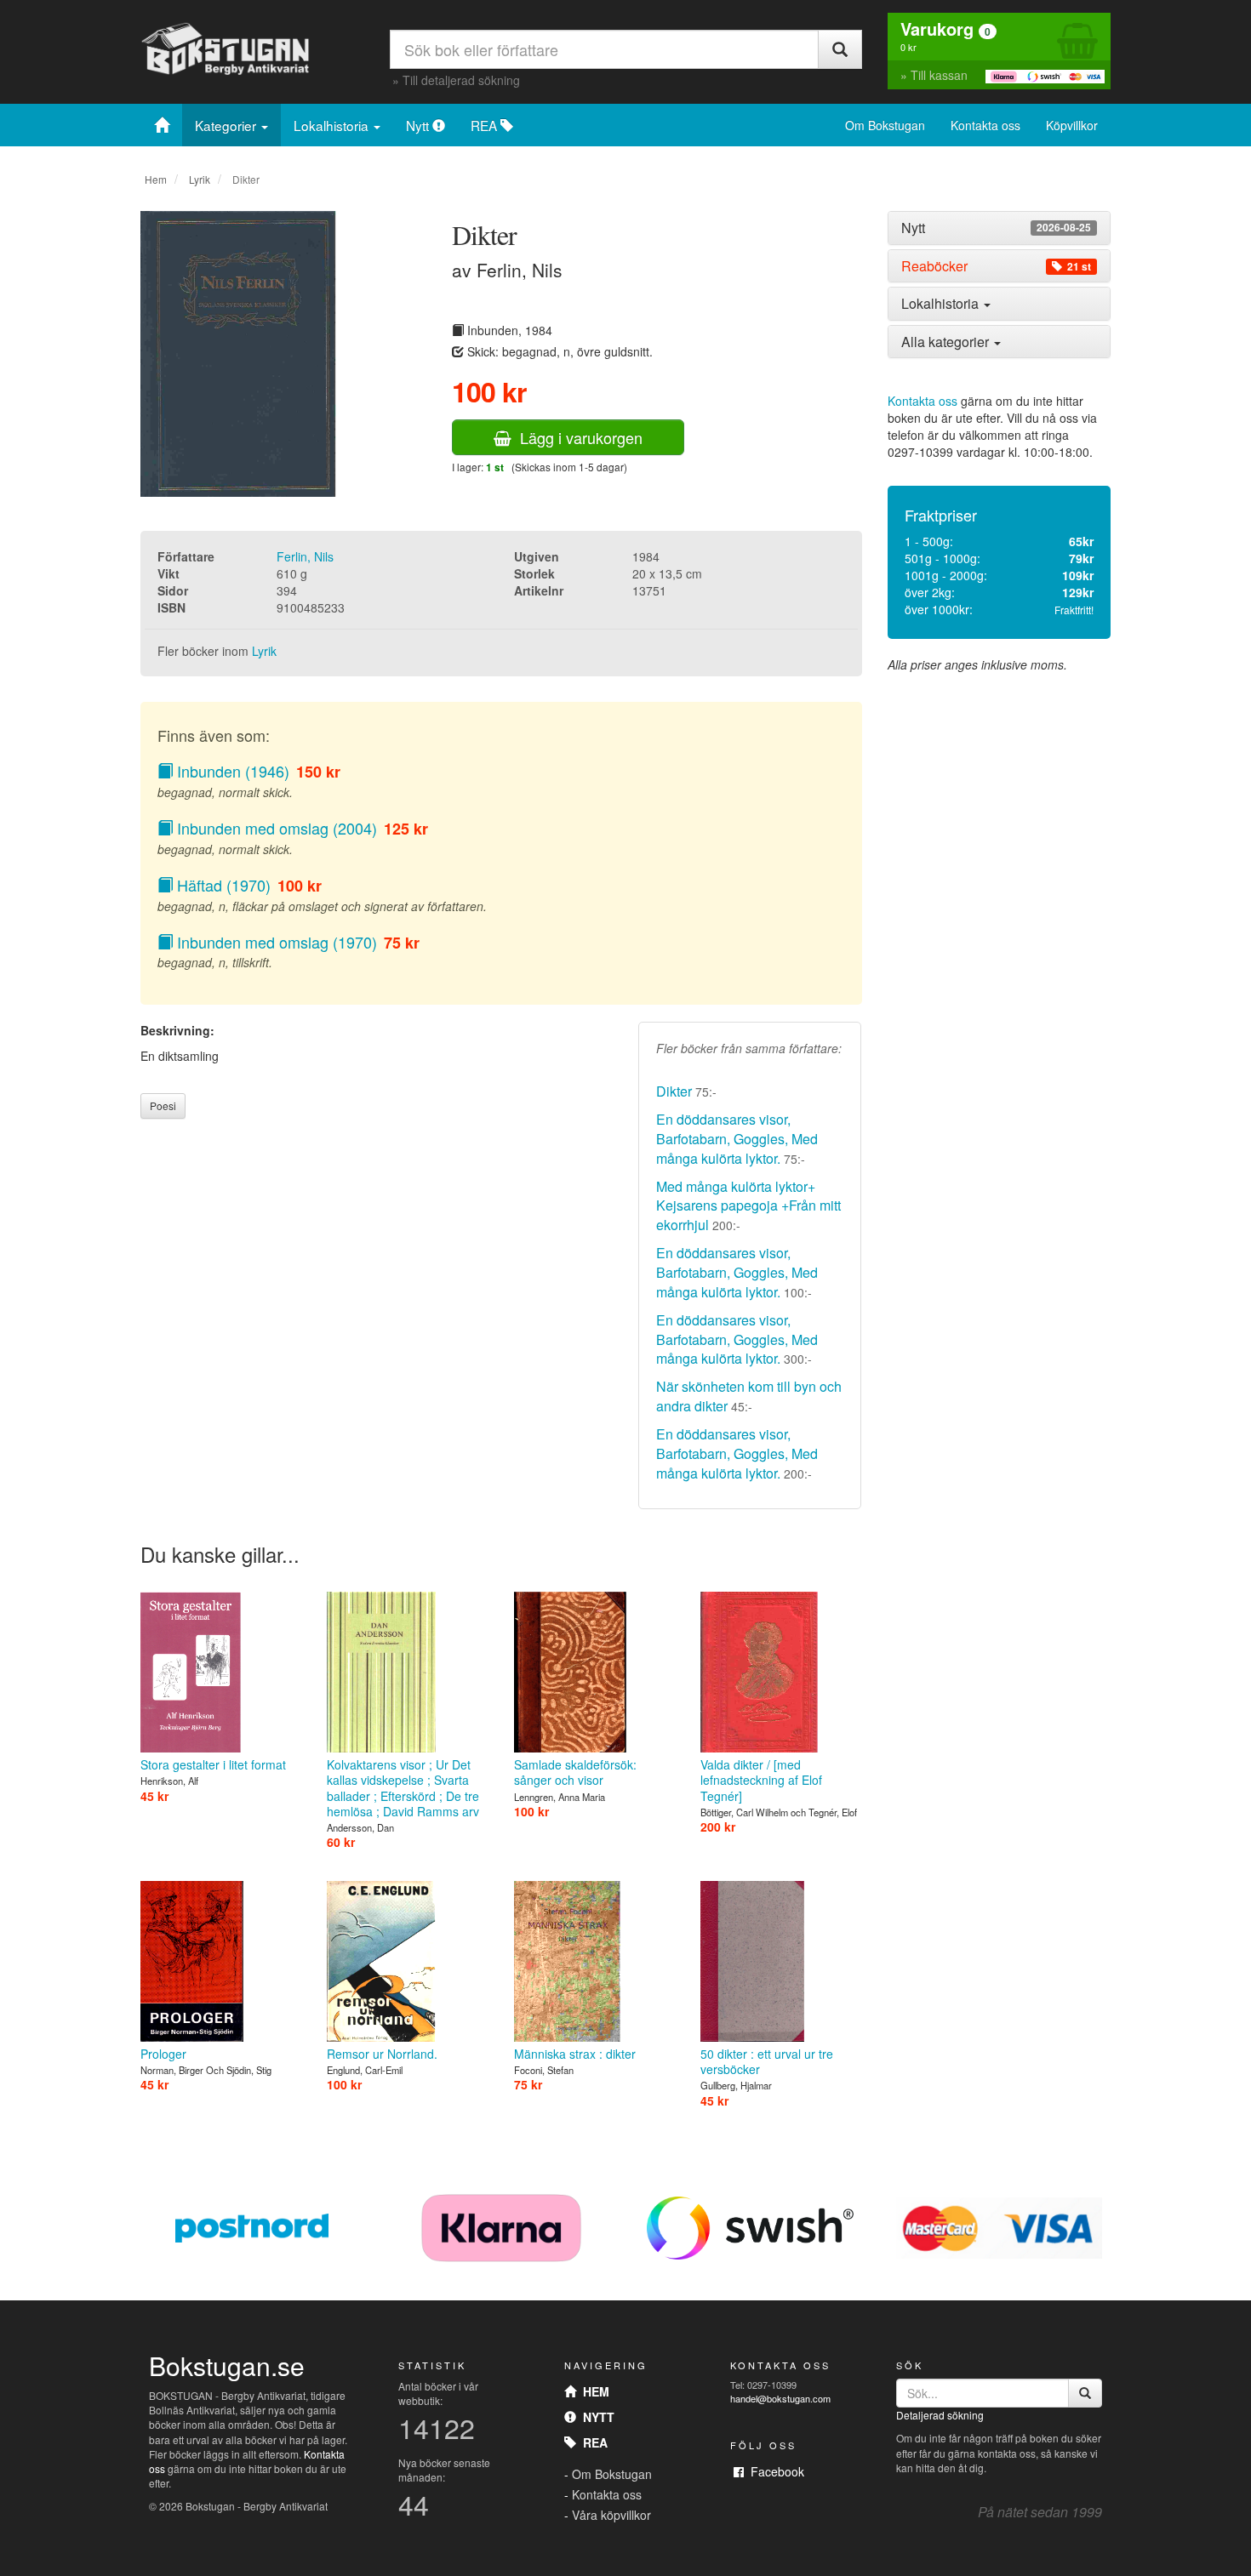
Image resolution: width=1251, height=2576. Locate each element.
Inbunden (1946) (231, 771)
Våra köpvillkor (611, 2515)
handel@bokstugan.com (780, 2398)
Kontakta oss (985, 125)
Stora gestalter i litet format (213, 1764)
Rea (592, 2442)
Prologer (163, 2054)
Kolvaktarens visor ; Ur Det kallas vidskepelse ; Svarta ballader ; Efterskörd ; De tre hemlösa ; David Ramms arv (403, 1788)
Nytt (419, 125)
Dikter (674, 1091)
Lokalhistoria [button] (942, 303)
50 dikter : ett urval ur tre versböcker (767, 2061)
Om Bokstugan (885, 125)
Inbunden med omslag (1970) (275, 942)
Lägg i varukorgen (577, 437)
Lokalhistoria (333, 125)
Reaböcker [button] (996, 266)
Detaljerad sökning (940, 2415)
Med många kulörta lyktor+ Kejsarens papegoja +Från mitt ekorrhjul (748, 1206)
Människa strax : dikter (575, 2054)
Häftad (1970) (222, 885)
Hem (156, 179)
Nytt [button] (996, 228)
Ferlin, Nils (305, 556)
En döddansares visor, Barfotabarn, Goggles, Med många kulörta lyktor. (737, 1139)
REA (486, 125)
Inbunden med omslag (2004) (275, 828)
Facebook (774, 2471)
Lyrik (200, 179)
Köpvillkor (1072, 125)
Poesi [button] (163, 1106)
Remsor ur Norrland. (382, 2054)
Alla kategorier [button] (947, 342)
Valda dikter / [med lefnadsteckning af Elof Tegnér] (761, 1780)
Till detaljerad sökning (461, 80)
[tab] (1000, 228)
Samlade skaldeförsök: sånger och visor (575, 1772)
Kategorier (227, 125)
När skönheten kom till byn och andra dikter (749, 1396)
